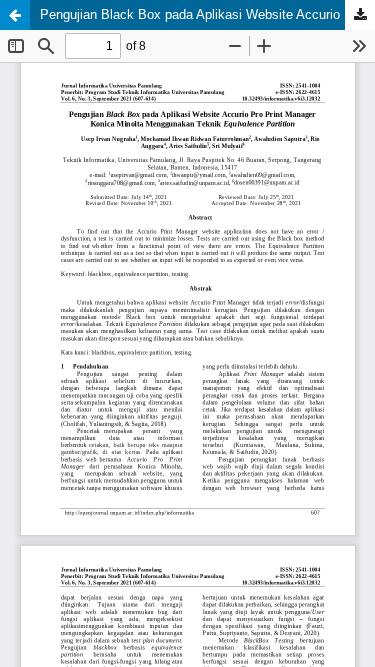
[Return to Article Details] (15, 15)
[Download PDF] (360, 15)
